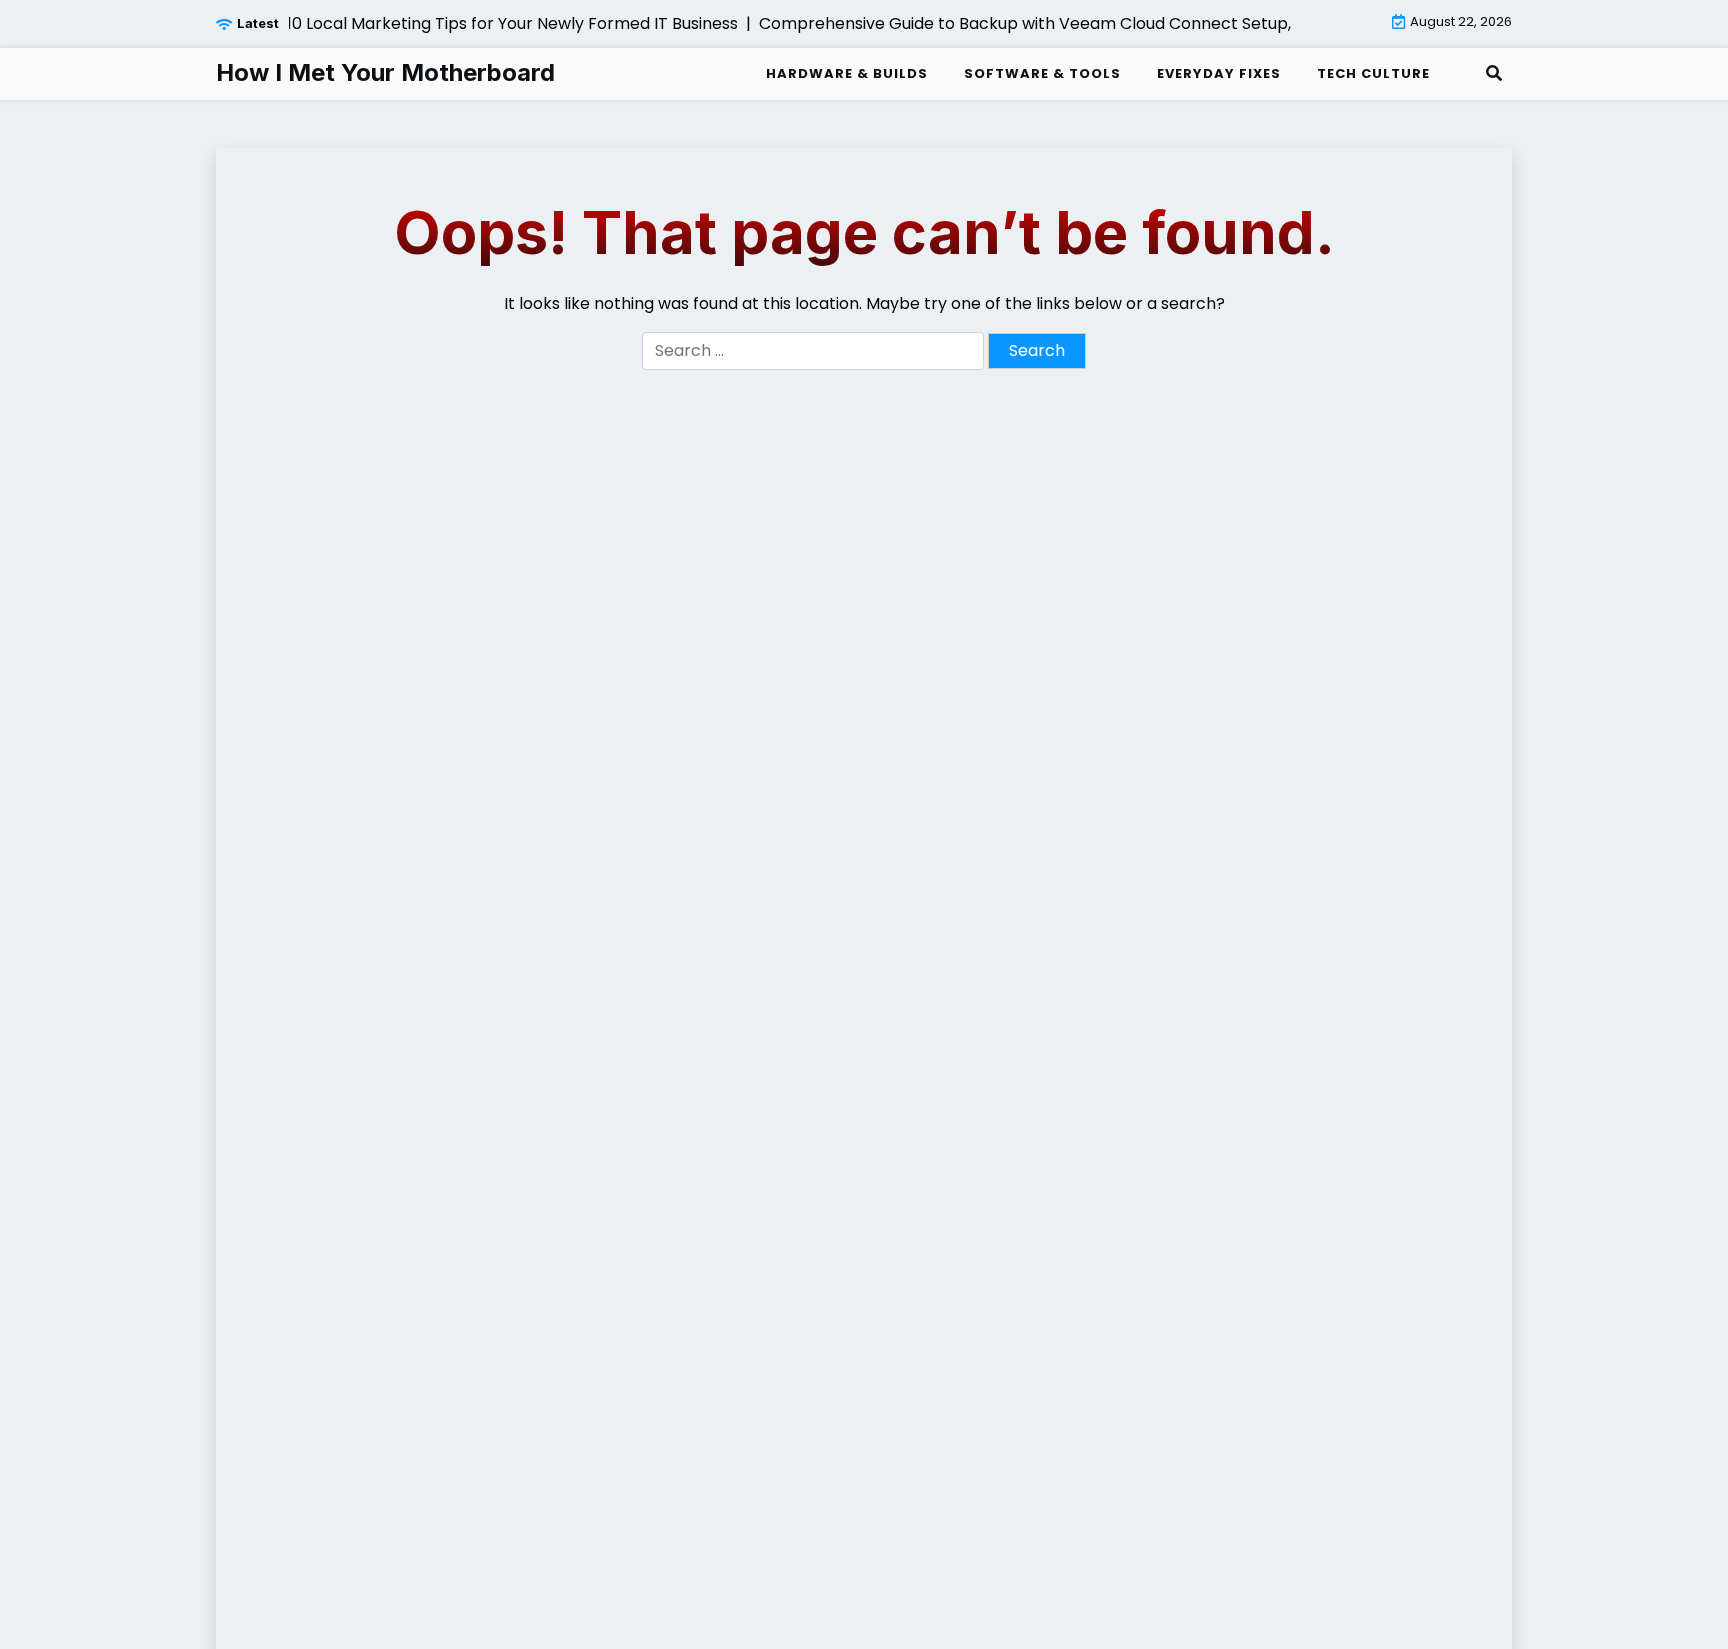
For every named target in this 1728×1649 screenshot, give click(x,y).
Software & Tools (1042, 73)
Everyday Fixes (1219, 73)
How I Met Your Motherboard (385, 73)
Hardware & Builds (847, 73)
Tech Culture (1373, 73)
